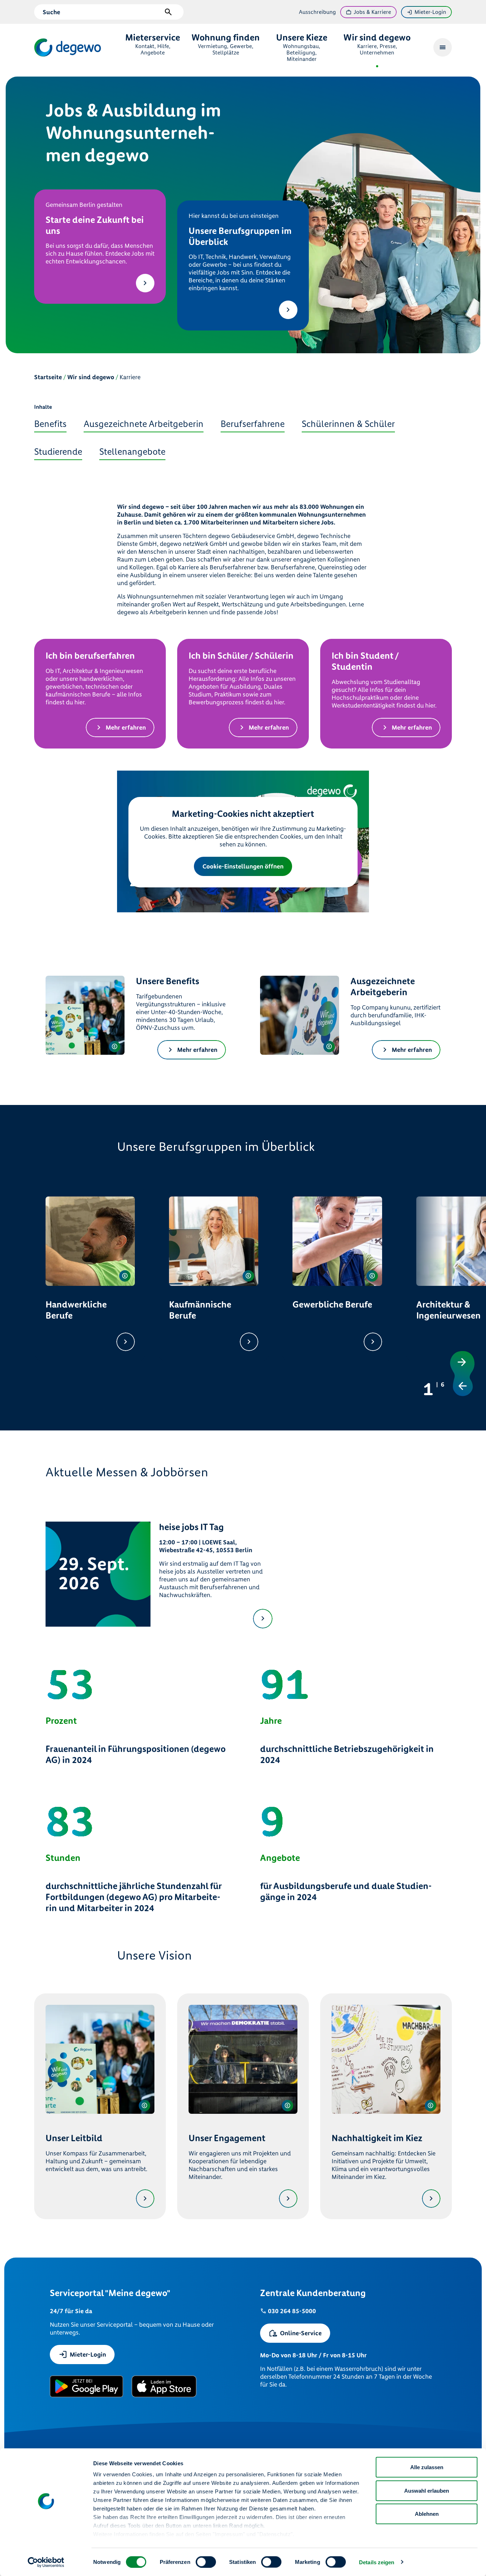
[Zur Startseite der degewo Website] (68, 48)
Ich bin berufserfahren (90, 656)
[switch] (206, 2562)
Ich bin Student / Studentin (365, 661)
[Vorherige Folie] (464, 1383)
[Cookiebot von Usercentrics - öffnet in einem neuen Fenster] (46, 2562)
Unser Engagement (227, 2138)
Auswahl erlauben (427, 2490)
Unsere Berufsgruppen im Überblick (240, 236)
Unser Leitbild (74, 2138)
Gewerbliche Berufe (332, 1305)
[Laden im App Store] (164, 2386)
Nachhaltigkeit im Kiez (377, 2138)
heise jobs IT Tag (191, 1527)
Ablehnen (427, 2514)
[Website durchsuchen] (168, 12)
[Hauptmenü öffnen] (443, 47)
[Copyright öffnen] (115, 1047)
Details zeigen (377, 2562)
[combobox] (102, 12)
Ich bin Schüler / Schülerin (241, 656)
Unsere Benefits (168, 981)
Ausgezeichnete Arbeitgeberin (383, 987)
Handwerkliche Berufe (76, 1310)
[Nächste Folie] (464, 1364)
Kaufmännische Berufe (200, 1310)
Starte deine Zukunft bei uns (95, 225)
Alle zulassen (427, 2467)
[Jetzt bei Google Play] (86, 2386)
